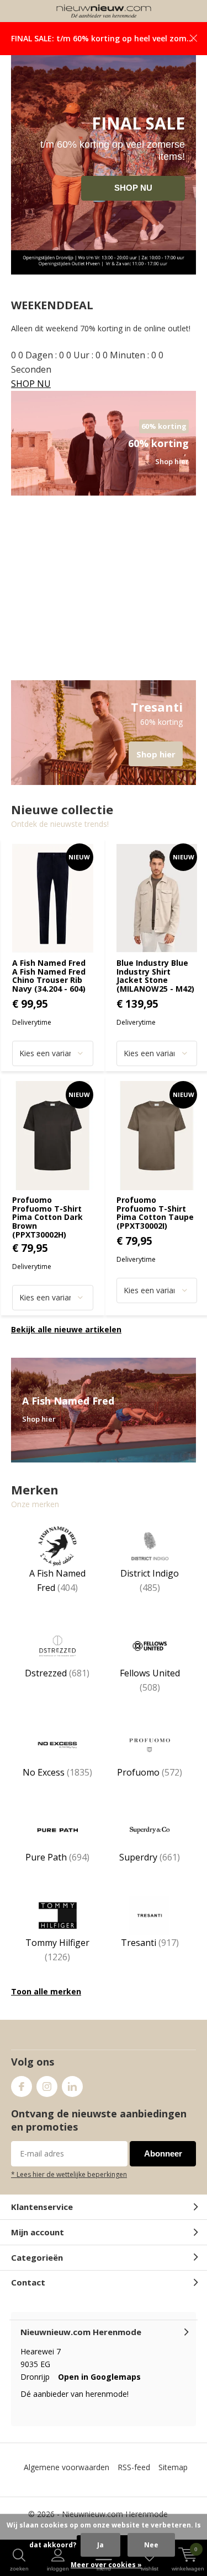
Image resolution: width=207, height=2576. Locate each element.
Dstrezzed (57, 1686)
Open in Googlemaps (99, 2389)
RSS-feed (134, 2480)
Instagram (47, 2099)
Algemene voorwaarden (67, 2480)
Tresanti (150, 1955)
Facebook (22, 2099)
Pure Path (57, 1870)
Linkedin (72, 2099)
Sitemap (173, 2480)
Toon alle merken (46, 2004)
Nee (151, 2545)
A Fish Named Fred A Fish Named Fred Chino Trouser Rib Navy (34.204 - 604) (49, 988)
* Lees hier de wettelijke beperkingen (69, 2187)
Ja (100, 2545)
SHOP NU (133, 200)
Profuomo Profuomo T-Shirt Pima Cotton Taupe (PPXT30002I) (155, 1225)
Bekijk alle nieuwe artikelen (66, 1342)
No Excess (57, 1785)
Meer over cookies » (106, 2565)
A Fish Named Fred (57, 1593)
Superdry (150, 1870)
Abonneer (163, 2166)
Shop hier (104, 745)
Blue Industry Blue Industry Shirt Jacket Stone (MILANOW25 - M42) (155, 988)
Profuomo (150, 1785)
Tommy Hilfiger (57, 1962)
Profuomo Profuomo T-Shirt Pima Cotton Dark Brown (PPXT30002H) (47, 1230)
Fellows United (150, 1693)
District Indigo (150, 1593)
